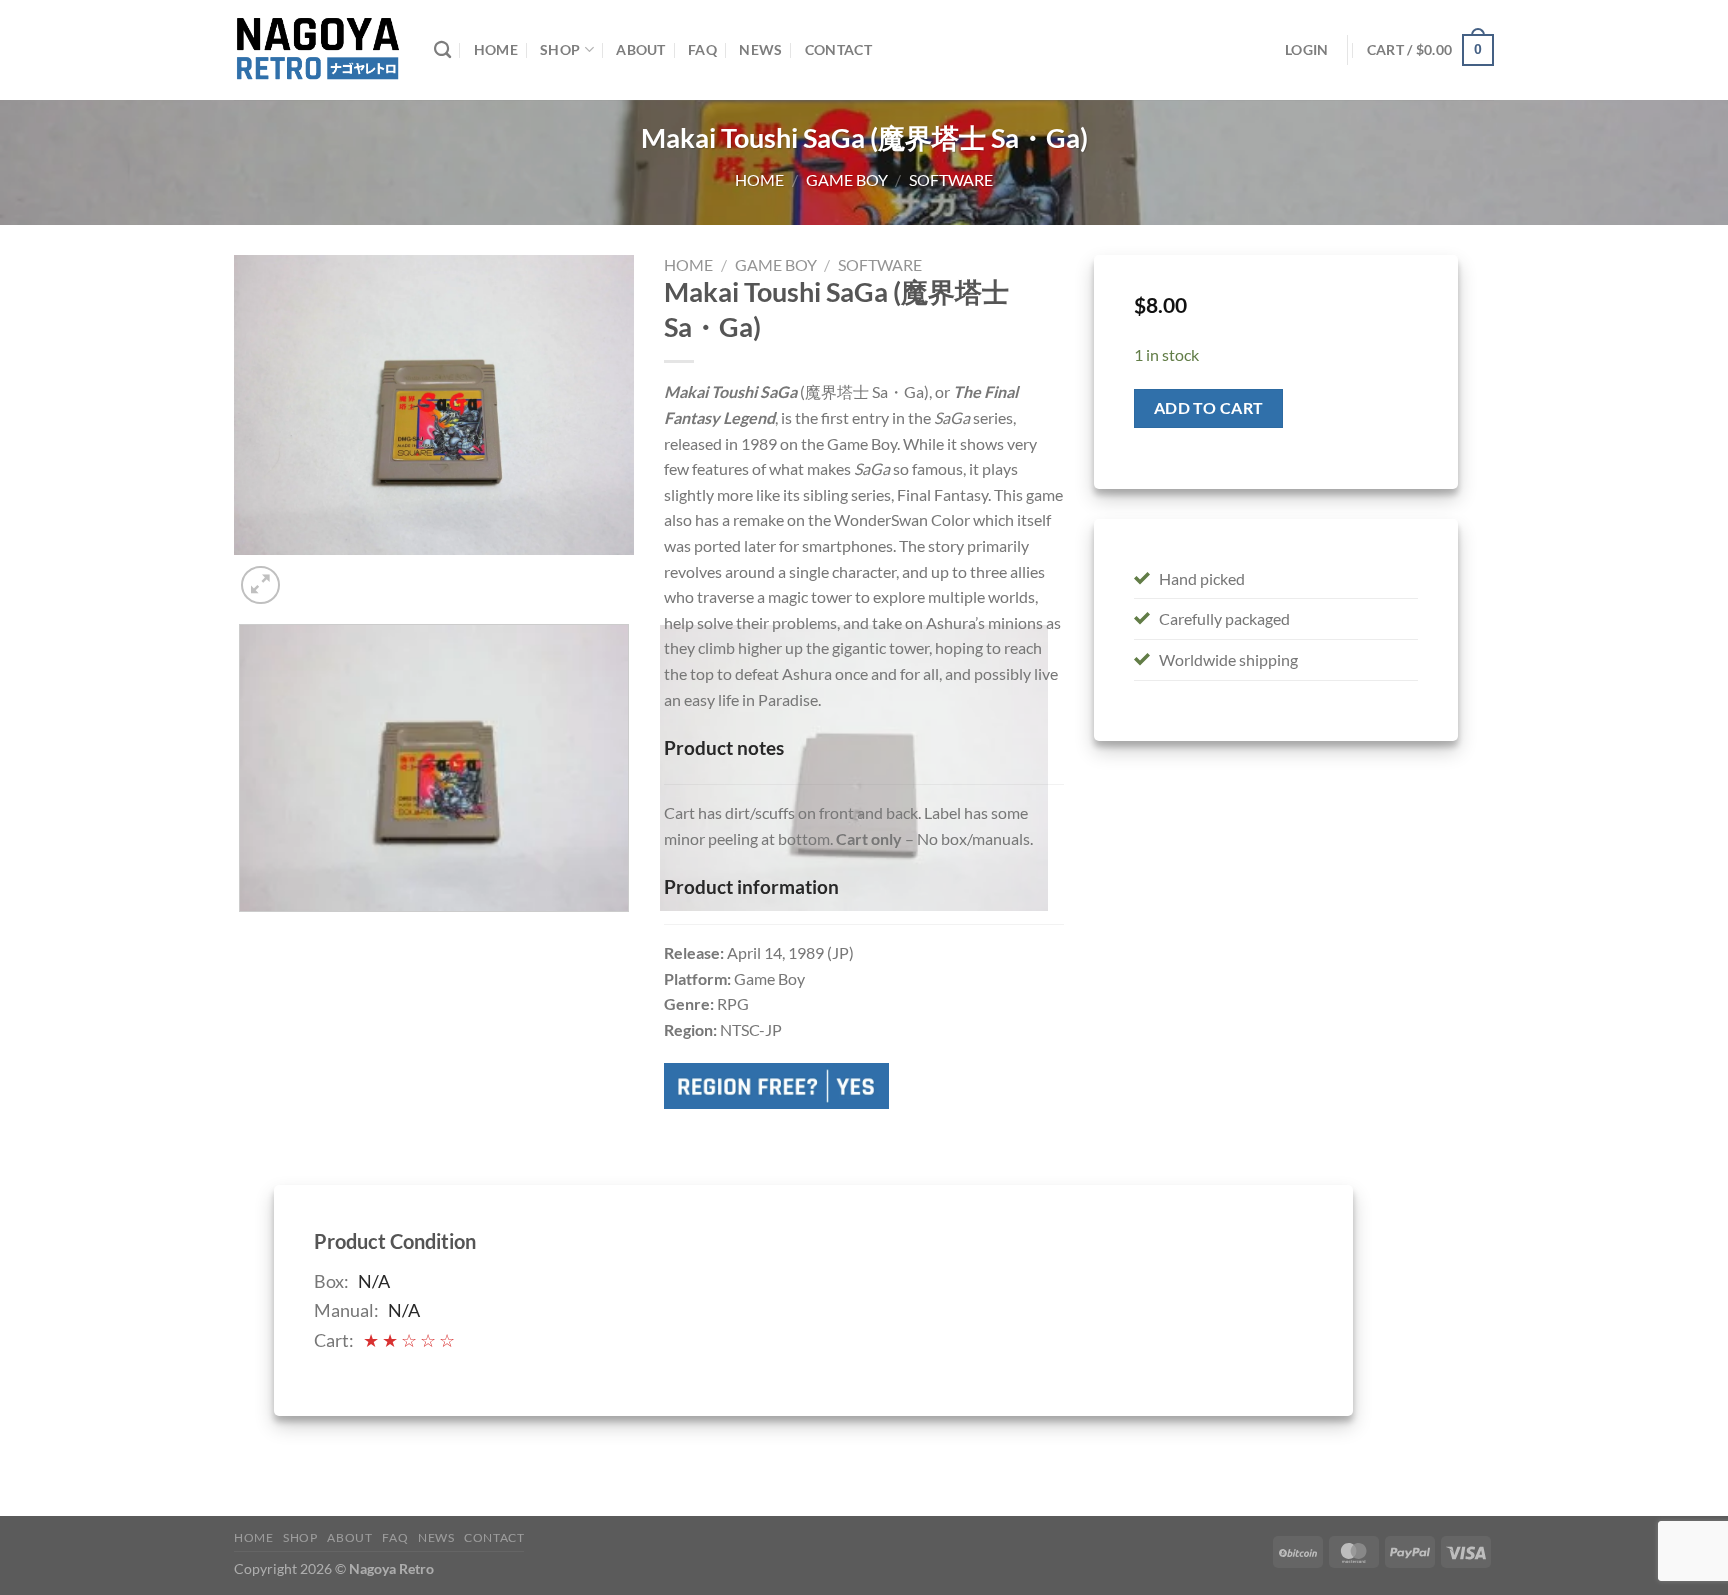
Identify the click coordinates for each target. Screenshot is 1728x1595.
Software (951, 179)
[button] (1430, 50)
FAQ (702, 49)
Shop (560, 49)
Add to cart (1209, 408)
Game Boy (847, 179)
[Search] (442, 50)
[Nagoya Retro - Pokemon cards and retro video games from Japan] (319, 50)
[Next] (308, 574)
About (640, 49)
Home (496, 49)
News (760, 49)
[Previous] (243, 931)
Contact (838, 49)
